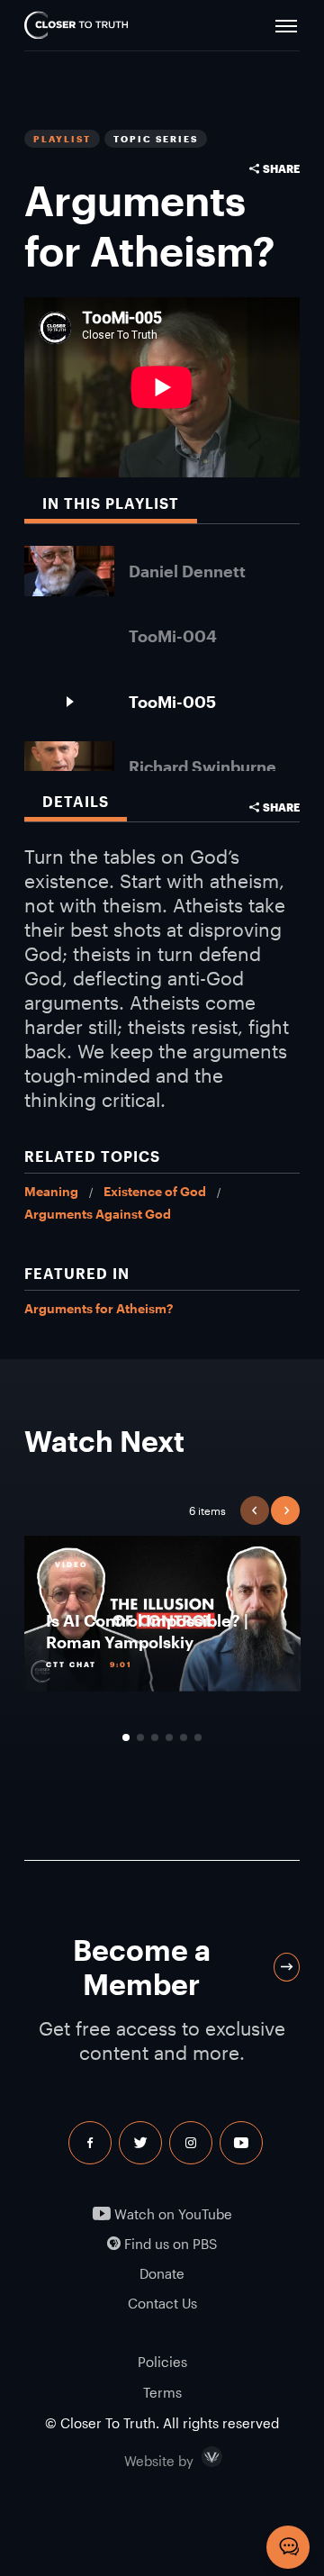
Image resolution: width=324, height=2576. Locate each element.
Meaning (51, 1191)
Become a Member (142, 1967)
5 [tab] (184, 1737)
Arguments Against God (98, 1214)
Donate (162, 2274)
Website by (197, 2457)
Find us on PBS (169, 2244)
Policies (162, 2362)
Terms (162, 2392)
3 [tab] (155, 1737)
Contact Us (162, 2304)
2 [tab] (140, 1737)
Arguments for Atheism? (99, 1308)
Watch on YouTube (171, 2214)
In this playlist (111, 503)
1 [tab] (126, 1737)
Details (76, 801)
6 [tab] (198, 1737)
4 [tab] (169, 1737)
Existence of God (155, 1191)
